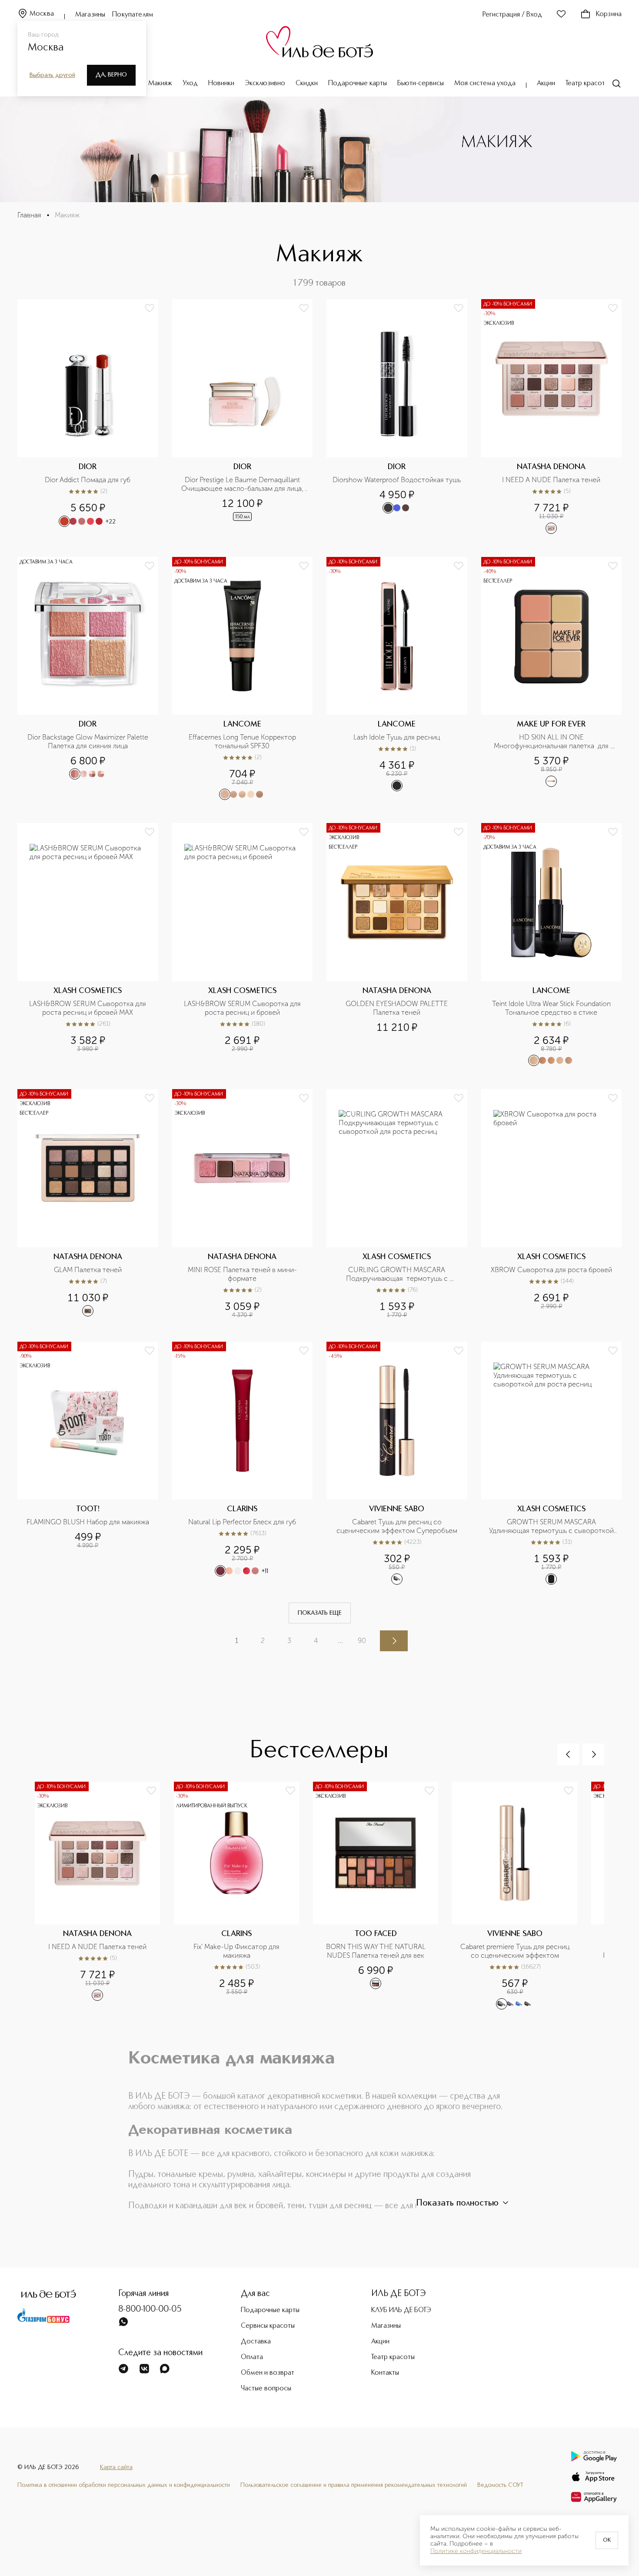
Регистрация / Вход (512, 15)
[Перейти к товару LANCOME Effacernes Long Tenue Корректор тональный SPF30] (243, 679)
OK (607, 2540)
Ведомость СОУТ (500, 2485)
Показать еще (320, 1613)
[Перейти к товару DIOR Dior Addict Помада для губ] (88, 417)
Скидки (307, 83)
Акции (546, 83)
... (340, 1641)
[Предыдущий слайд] (568, 1754)
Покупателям (133, 15)
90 (362, 1641)
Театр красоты (587, 83)
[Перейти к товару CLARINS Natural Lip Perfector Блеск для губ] (243, 1463)
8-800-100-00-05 (150, 2309)
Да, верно (111, 75)
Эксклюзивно (265, 83)
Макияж (160, 83)
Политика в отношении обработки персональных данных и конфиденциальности (124, 2485)
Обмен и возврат (268, 2373)
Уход (190, 83)
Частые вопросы (266, 2389)
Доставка (256, 2342)
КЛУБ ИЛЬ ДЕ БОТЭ (401, 2310)
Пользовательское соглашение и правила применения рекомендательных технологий (354, 2485)
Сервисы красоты (268, 2326)
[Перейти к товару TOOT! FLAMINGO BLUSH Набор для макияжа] (88, 1463)
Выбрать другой (52, 75)
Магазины (90, 15)
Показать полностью (457, 2203)
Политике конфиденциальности (476, 2551)
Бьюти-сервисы (421, 83)
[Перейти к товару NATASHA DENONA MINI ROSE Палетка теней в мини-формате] (243, 1204)
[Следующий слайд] (593, 1754)
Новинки (221, 83)
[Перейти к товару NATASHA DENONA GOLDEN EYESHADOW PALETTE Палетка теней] (397, 945)
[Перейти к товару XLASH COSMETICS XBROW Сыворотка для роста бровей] (552, 1204)
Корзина (609, 14)
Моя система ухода (485, 83)
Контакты (385, 2373)
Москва (42, 14)
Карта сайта (116, 2467)
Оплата (252, 2357)
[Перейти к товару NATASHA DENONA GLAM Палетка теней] (88, 1204)
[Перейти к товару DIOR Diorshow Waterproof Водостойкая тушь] (397, 417)
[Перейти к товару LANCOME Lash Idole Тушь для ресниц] (397, 679)
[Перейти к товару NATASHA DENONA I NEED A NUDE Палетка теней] (552, 417)
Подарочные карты (358, 83)
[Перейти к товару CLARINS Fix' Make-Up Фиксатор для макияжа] (243, 1896)
